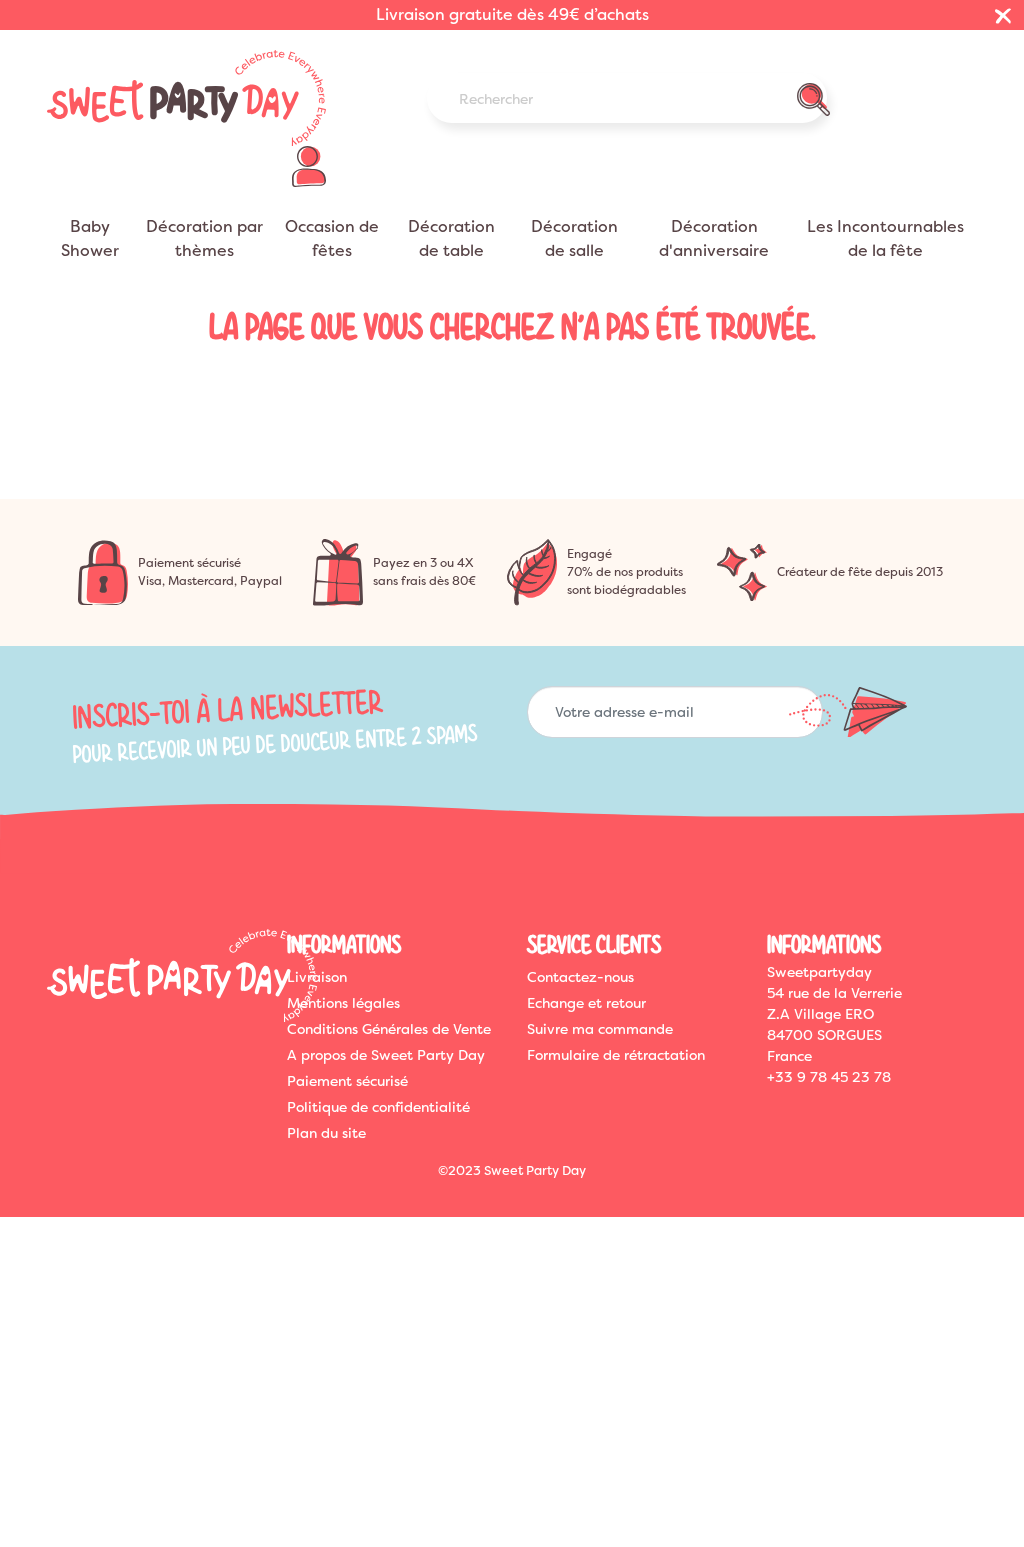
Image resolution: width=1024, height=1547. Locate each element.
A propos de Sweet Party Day (386, 1055)
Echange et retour (586, 1003)
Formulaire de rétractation (616, 1055)
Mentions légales (343, 1003)
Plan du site (326, 1133)
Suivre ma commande (600, 1029)
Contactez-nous (580, 977)
